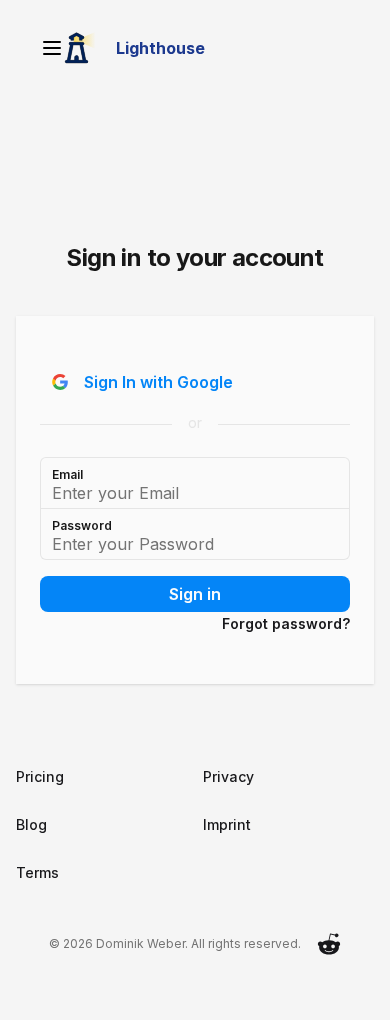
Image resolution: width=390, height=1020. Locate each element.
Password (82, 525)
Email (67, 474)
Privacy (228, 776)
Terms (37, 872)
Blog (31, 824)
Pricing (40, 776)
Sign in (195, 594)
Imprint (227, 824)
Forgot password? (286, 623)
